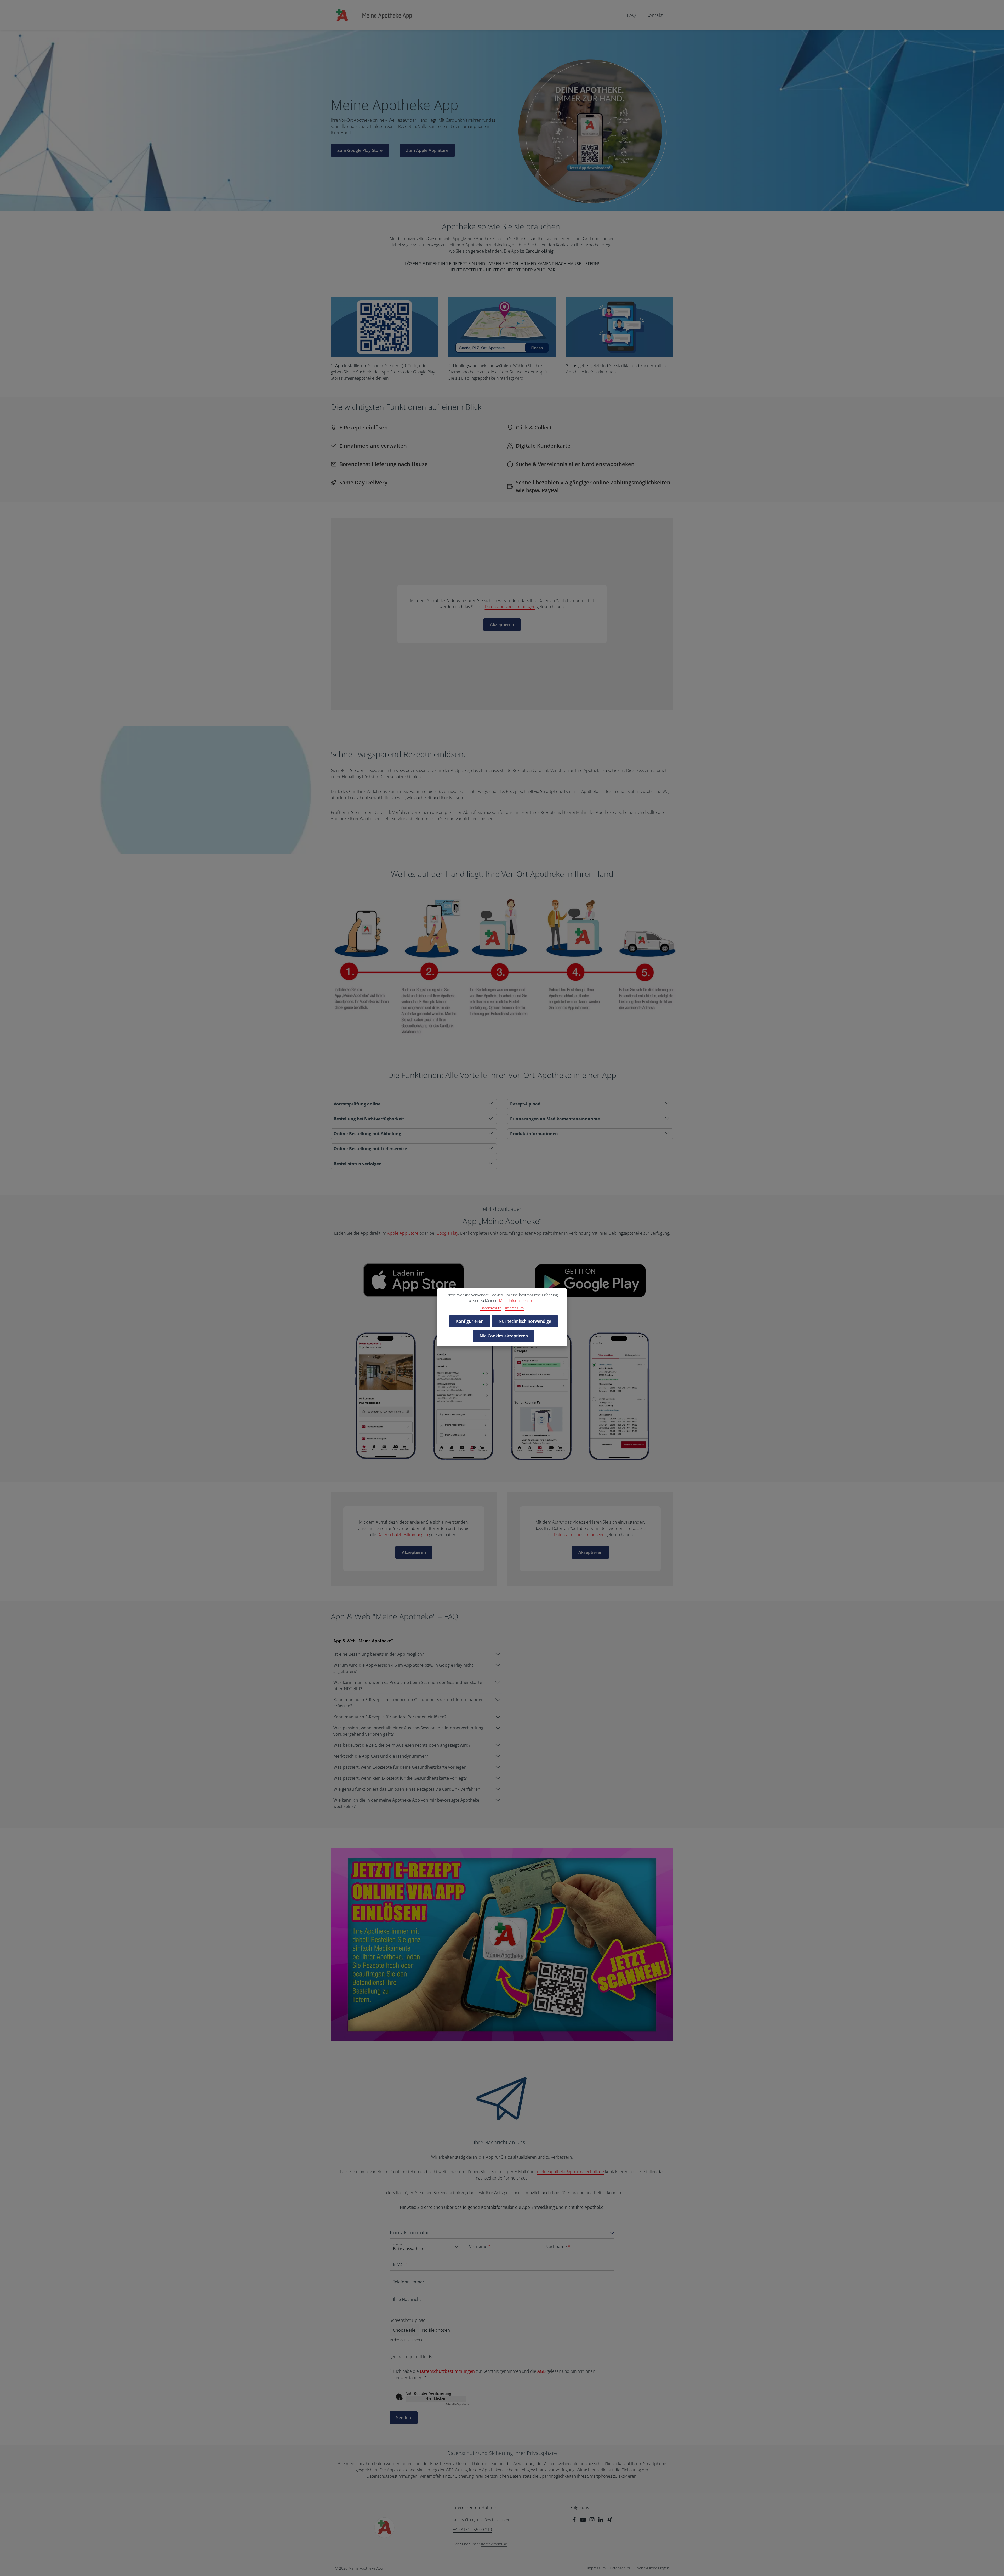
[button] (502, 2234)
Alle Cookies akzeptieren (504, 1336)
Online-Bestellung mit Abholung (367, 1134)
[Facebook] (575, 2521)
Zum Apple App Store (427, 150)
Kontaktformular (494, 2544)
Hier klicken (436, 2398)
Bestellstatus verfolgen (358, 1164)
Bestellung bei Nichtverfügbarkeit (369, 1119)
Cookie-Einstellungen (652, 2568)
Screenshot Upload (408, 2320)
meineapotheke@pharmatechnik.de (571, 2172)
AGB (541, 2371)
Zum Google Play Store (360, 150)
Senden (404, 2418)
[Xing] (610, 2521)
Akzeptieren (502, 625)
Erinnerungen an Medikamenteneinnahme (555, 1119)
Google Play (447, 1233)
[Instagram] (592, 2521)
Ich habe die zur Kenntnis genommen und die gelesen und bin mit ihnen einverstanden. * (495, 2374)
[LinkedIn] (601, 2521)
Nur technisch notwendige (525, 1321)
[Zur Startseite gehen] (374, 15)
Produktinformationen (534, 1134)
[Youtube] (584, 2521)
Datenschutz (620, 2568)
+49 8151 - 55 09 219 (472, 2530)
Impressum (596, 2568)
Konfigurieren (470, 1321)
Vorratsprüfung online (357, 1104)
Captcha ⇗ (457, 2404)
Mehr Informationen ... (517, 1300)
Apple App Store (403, 1233)
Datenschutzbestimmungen (510, 607)
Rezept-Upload (525, 1104)
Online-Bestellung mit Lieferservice (370, 1149)
